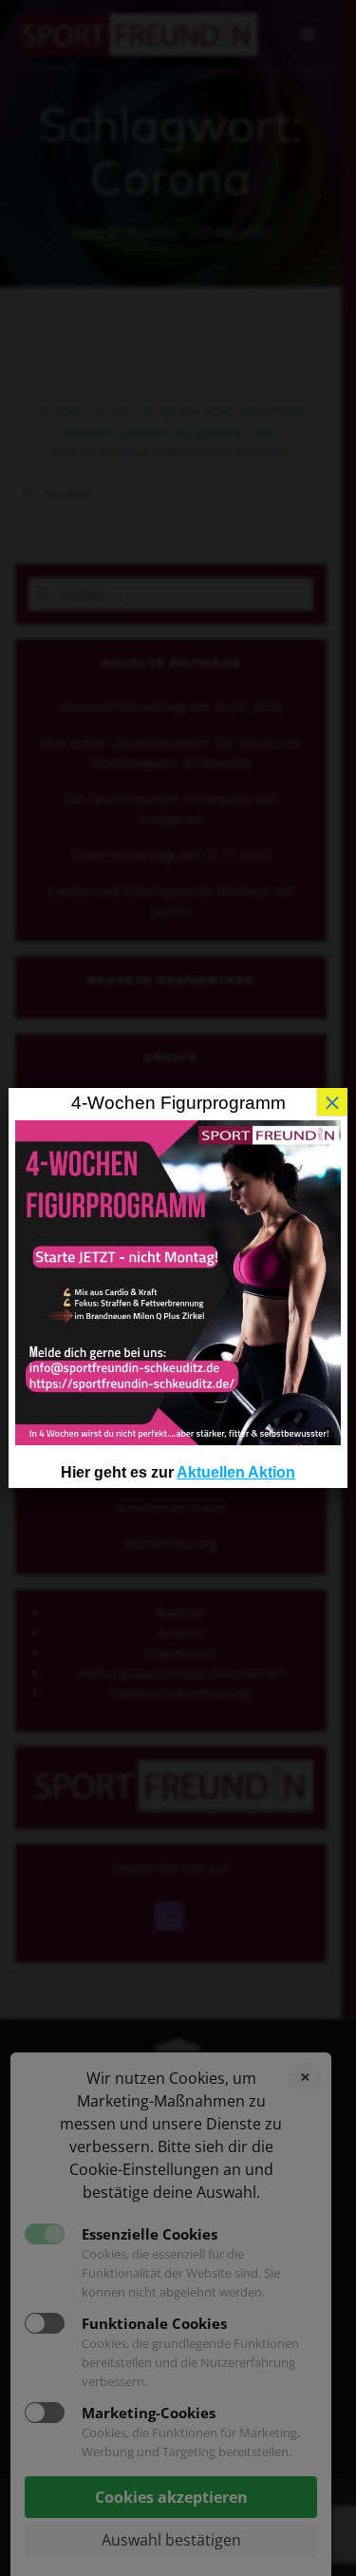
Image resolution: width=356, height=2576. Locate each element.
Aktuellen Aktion (236, 1472)
